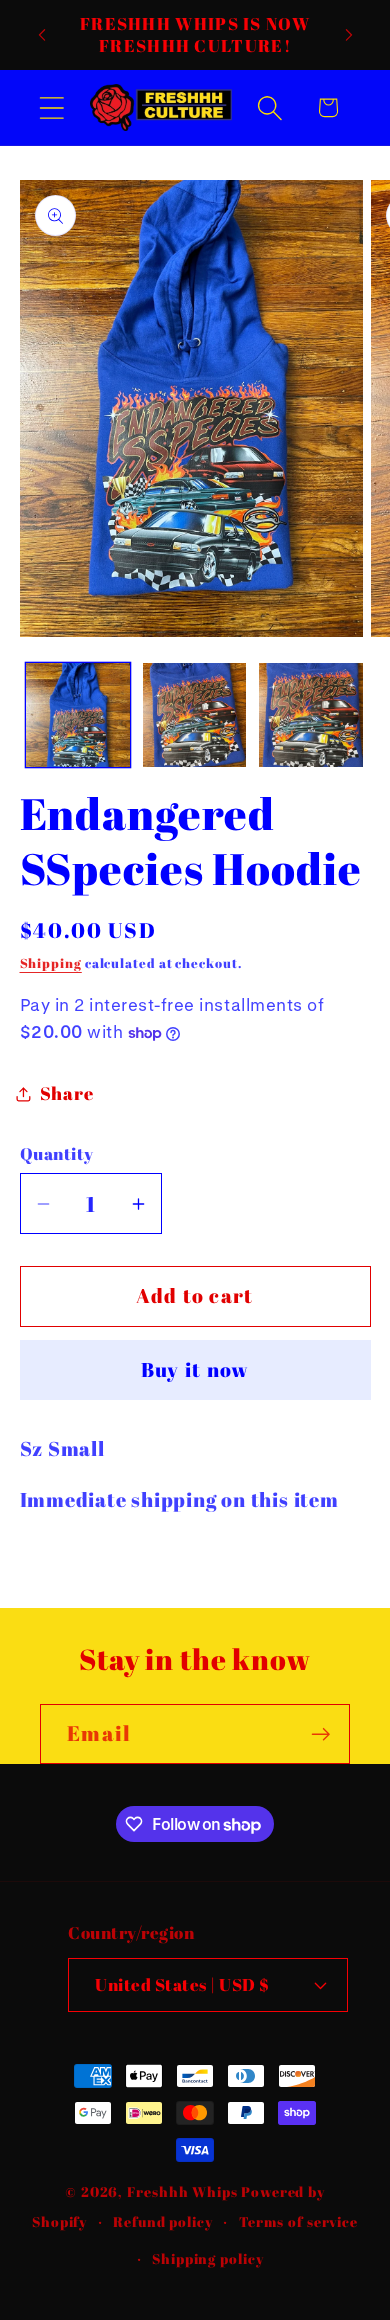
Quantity (57, 1153)
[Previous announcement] (42, 35)
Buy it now (195, 1369)
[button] (51, 107)
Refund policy (163, 2221)
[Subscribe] (320, 1734)
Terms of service (299, 2221)
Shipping (51, 963)
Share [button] (67, 1093)
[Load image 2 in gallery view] (195, 715)
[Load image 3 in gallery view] (311, 715)
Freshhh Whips (182, 2191)
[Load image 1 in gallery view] (78, 715)
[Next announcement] (349, 35)
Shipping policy (208, 2258)
